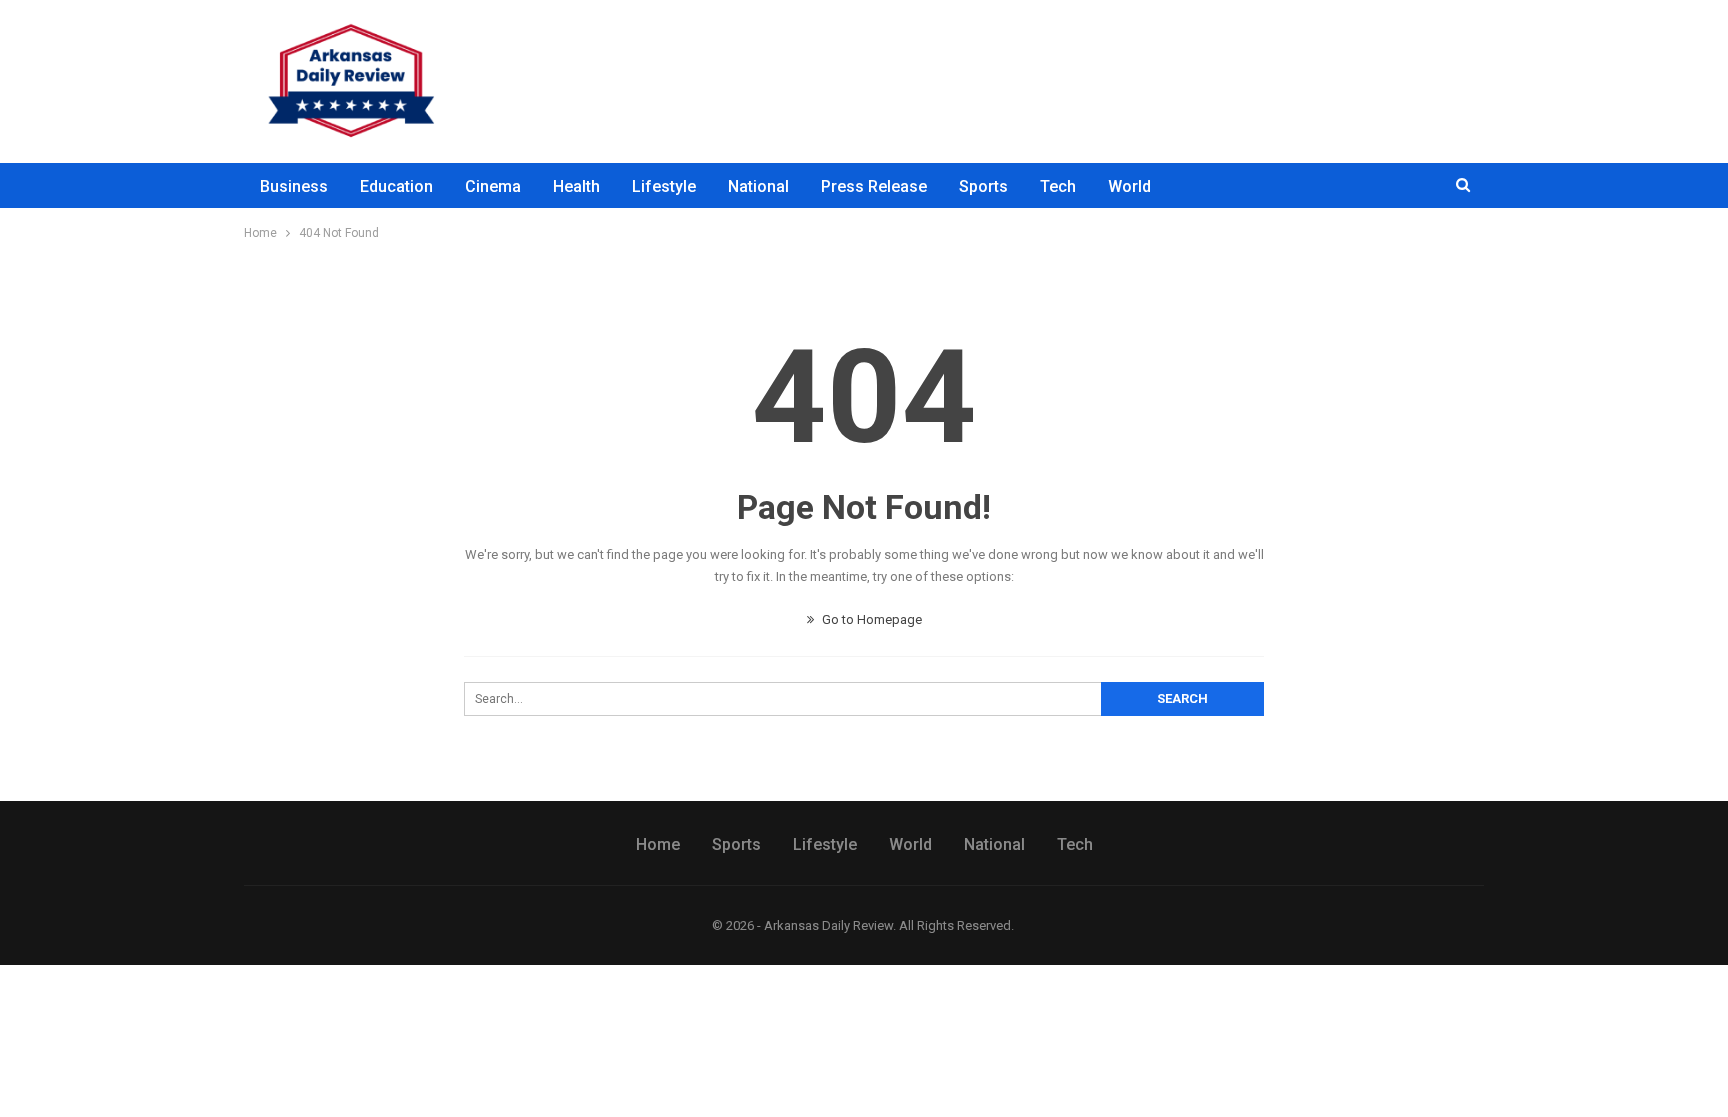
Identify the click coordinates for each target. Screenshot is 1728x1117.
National (758, 186)
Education (396, 186)
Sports (983, 186)
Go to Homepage (870, 619)
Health (576, 186)
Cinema (493, 186)
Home (658, 844)
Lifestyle (664, 186)
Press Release (874, 186)
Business (294, 186)
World (1129, 186)
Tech (1058, 186)
